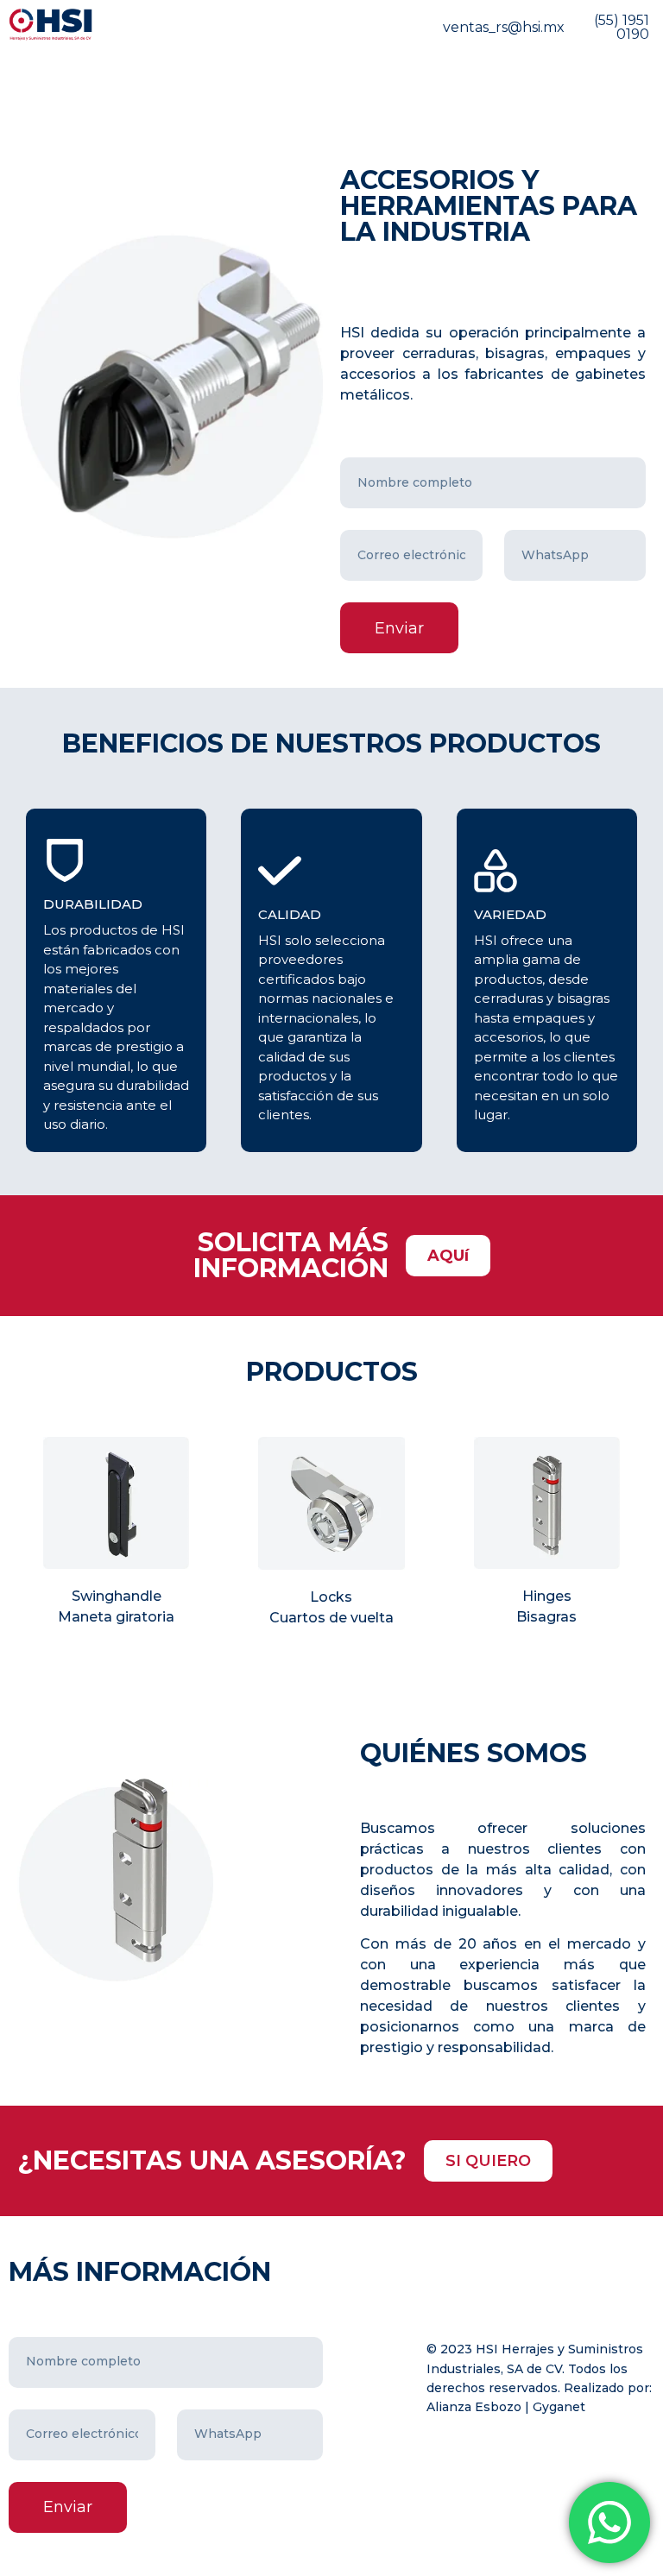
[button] (448, 1256)
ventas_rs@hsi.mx (504, 27)
